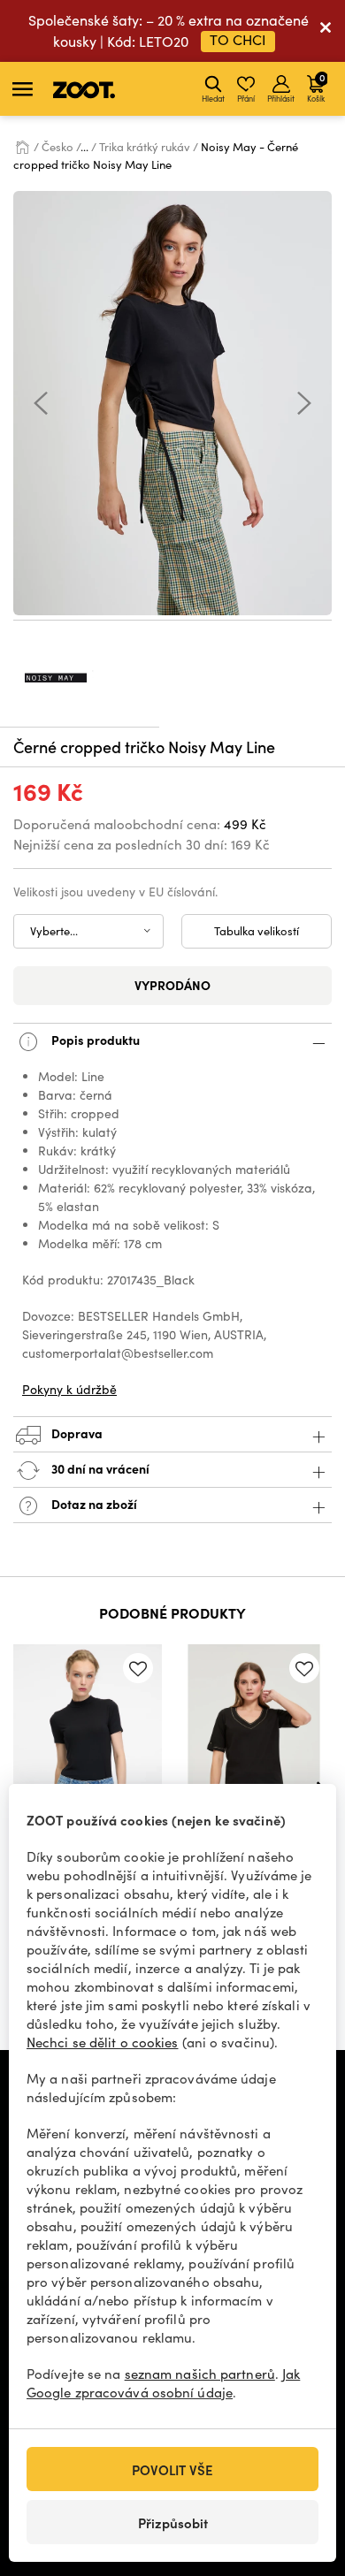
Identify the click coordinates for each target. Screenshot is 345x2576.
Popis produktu (94, 1040)
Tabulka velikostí (257, 931)
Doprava (76, 1433)
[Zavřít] (326, 31)
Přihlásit (281, 98)
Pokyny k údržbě (69, 1389)
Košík (316, 87)
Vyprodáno (172, 985)
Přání (246, 98)
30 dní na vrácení (99, 1468)
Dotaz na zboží (93, 1504)
